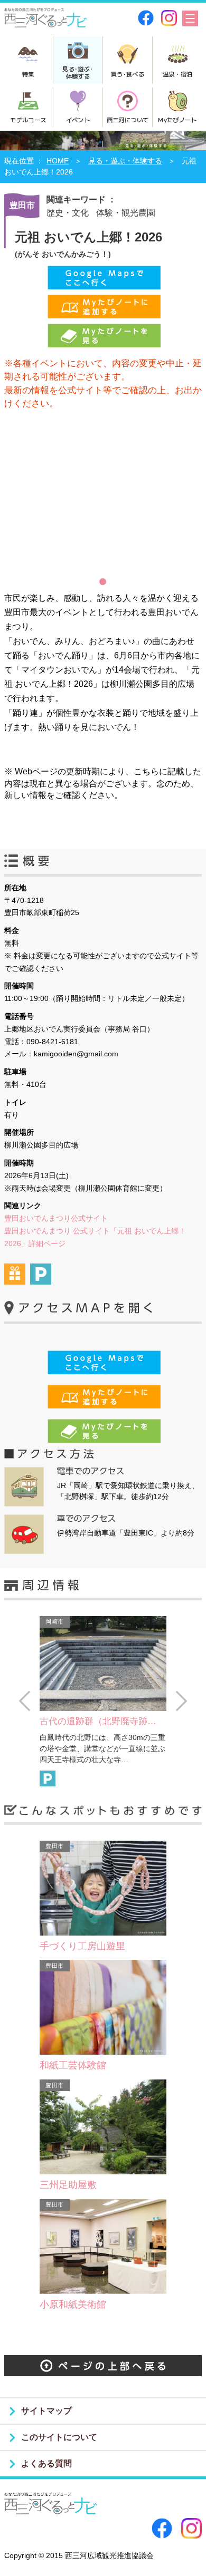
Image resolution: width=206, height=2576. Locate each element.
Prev (25, 1701)
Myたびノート (177, 120)
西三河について (128, 120)
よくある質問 (46, 2463)
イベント (78, 120)
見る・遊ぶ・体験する (125, 161)
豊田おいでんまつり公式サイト (56, 1218)
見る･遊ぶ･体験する (78, 72)
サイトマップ (46, 2411)
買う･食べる (128, 74)
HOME (58, 161)
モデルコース (28, 120)
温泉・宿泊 (178, 74)
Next (181, 1701)
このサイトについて (59, 2437)
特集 (28, 74)
